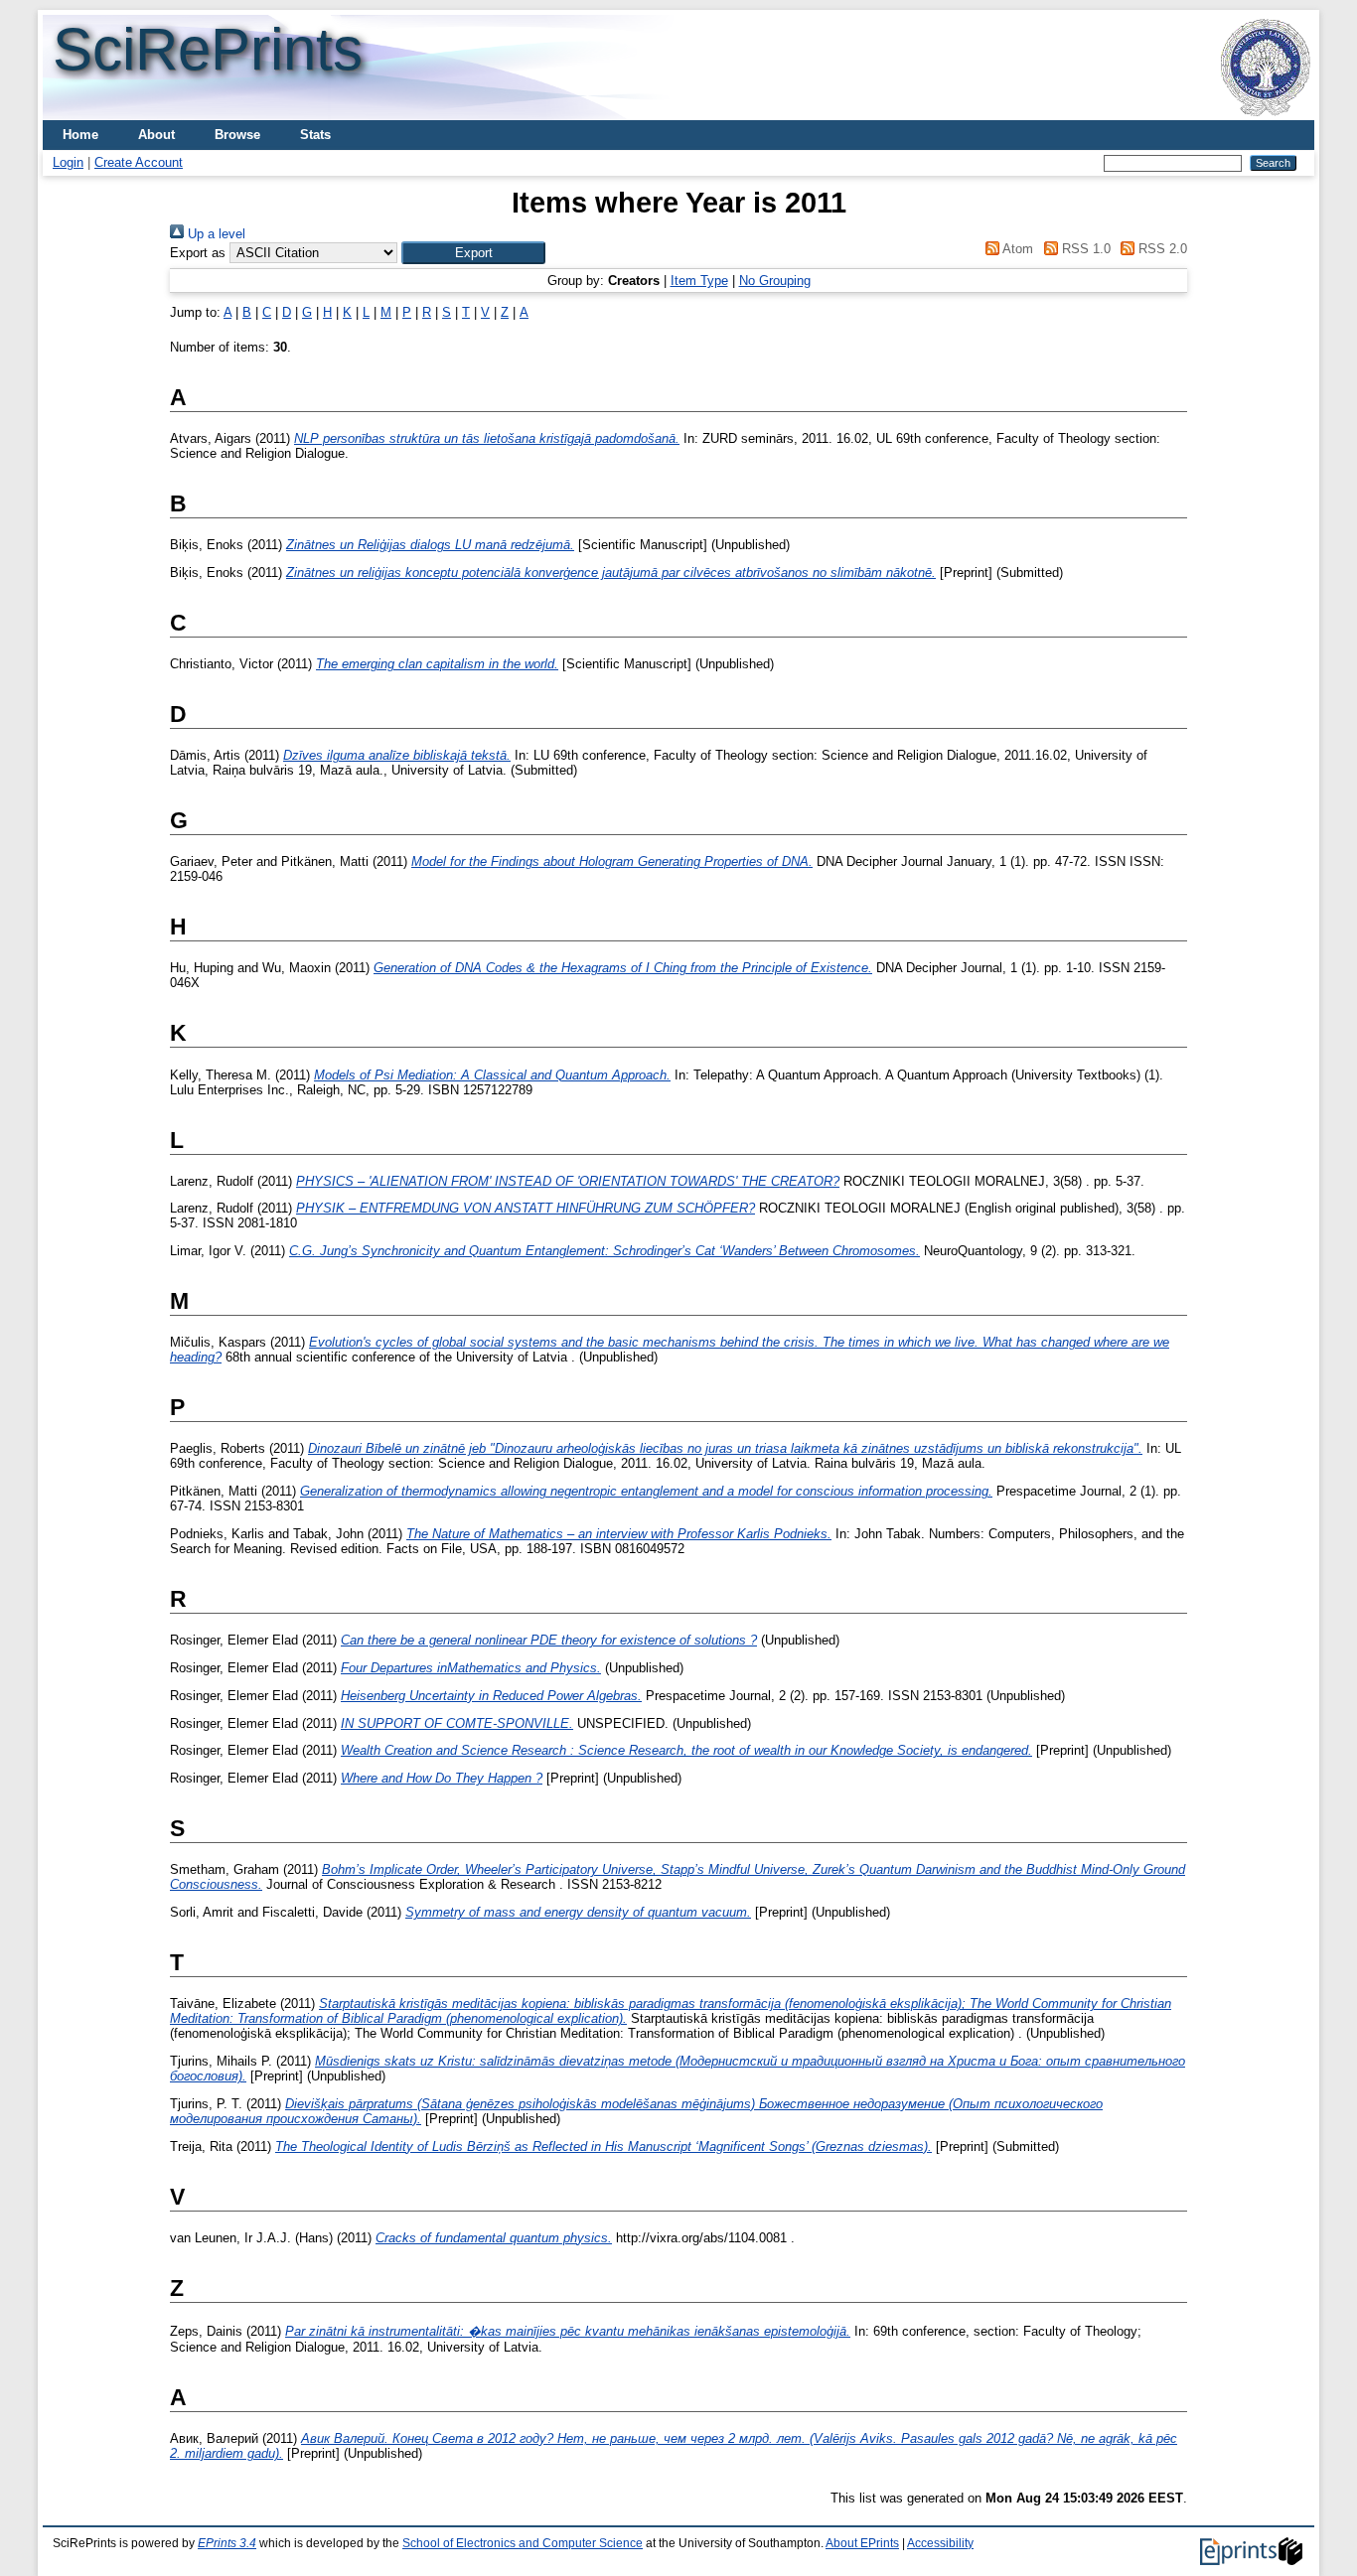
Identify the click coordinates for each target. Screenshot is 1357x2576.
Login (68, 162)
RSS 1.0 (1084, 249)
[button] (473, 253)
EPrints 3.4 (227, 2543)
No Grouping (775, 281)
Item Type (699, 281)
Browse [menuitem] (237, 135)
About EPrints (862, 2543)
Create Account (139, 162)
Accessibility (940, 2543)
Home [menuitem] (80, 135)
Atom (1016, 249)
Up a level (215, 234)
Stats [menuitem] (315, 135)
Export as (198, 253)
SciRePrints (208, 49)
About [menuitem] (156, 135)
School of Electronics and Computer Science (523, 2543)
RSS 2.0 (1161, 249)
